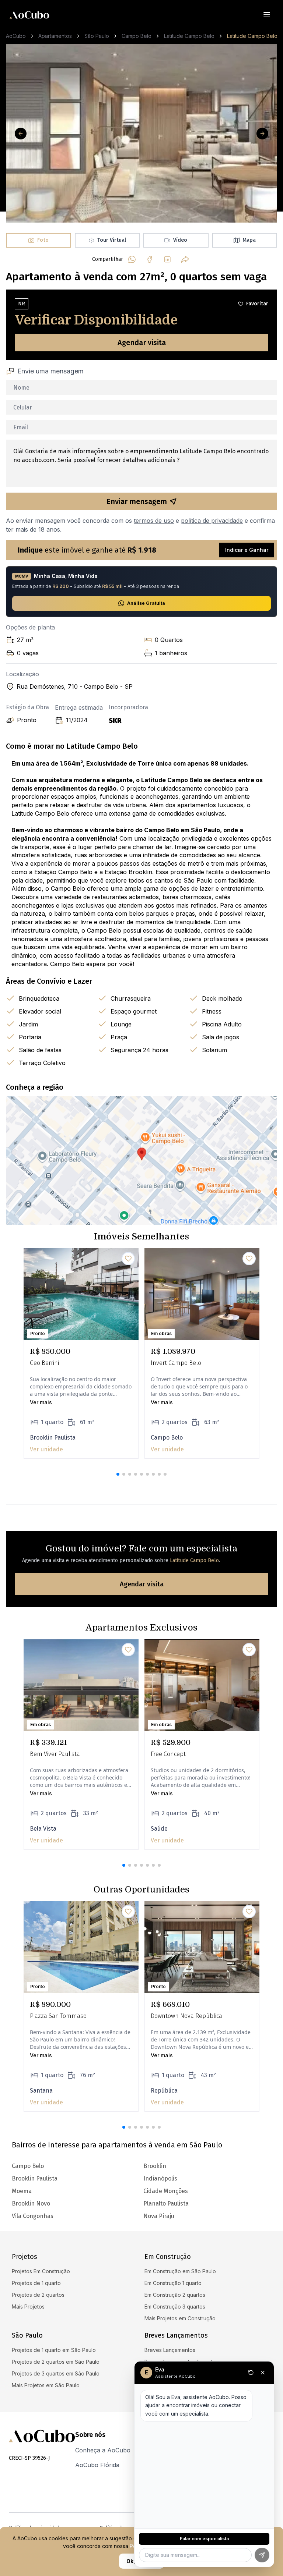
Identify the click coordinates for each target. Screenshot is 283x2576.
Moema (22, 2191)
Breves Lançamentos (170, 2350)
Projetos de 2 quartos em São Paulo (56, 2362)
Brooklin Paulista (35, 2178)
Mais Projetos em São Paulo (46, 2385)
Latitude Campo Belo (189, 36)
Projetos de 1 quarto (36, 2283)
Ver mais (41, 1402)
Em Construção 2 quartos (175, 2295)
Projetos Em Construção (41, 2271)
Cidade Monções (166, 2191)
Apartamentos (55, 36)
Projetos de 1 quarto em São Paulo (54, 2350)
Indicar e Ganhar (247, 550)
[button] (118, 1474)
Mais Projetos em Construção (180, 2318)
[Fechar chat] (263, 2373)
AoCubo (16, 36)
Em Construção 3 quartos (175, 2307)
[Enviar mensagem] (262, 2555)
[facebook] (150, 259)
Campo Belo (137, 36)
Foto (43, 240)
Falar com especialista (204, 2539)
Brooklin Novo (31, 2204)
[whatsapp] (132, 259)
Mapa (249, 240)
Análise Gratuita (146, 603)
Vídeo (180, 240)
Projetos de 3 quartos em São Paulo (56, 2373)
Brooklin (155, 2166)
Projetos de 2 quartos (38, 2295)
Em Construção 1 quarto (173, 2283)
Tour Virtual (112, 240)
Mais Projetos (28, 2307)
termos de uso (154, 521)
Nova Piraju (159, 2216)
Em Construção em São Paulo (180, 2271)
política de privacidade (212, 521)
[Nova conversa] (251, 2373)
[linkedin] (167, 259)
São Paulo (97, 36)
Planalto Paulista (166, 2204)
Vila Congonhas (33, 2216)
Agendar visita (142, 343)
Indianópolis (160, 2178)
